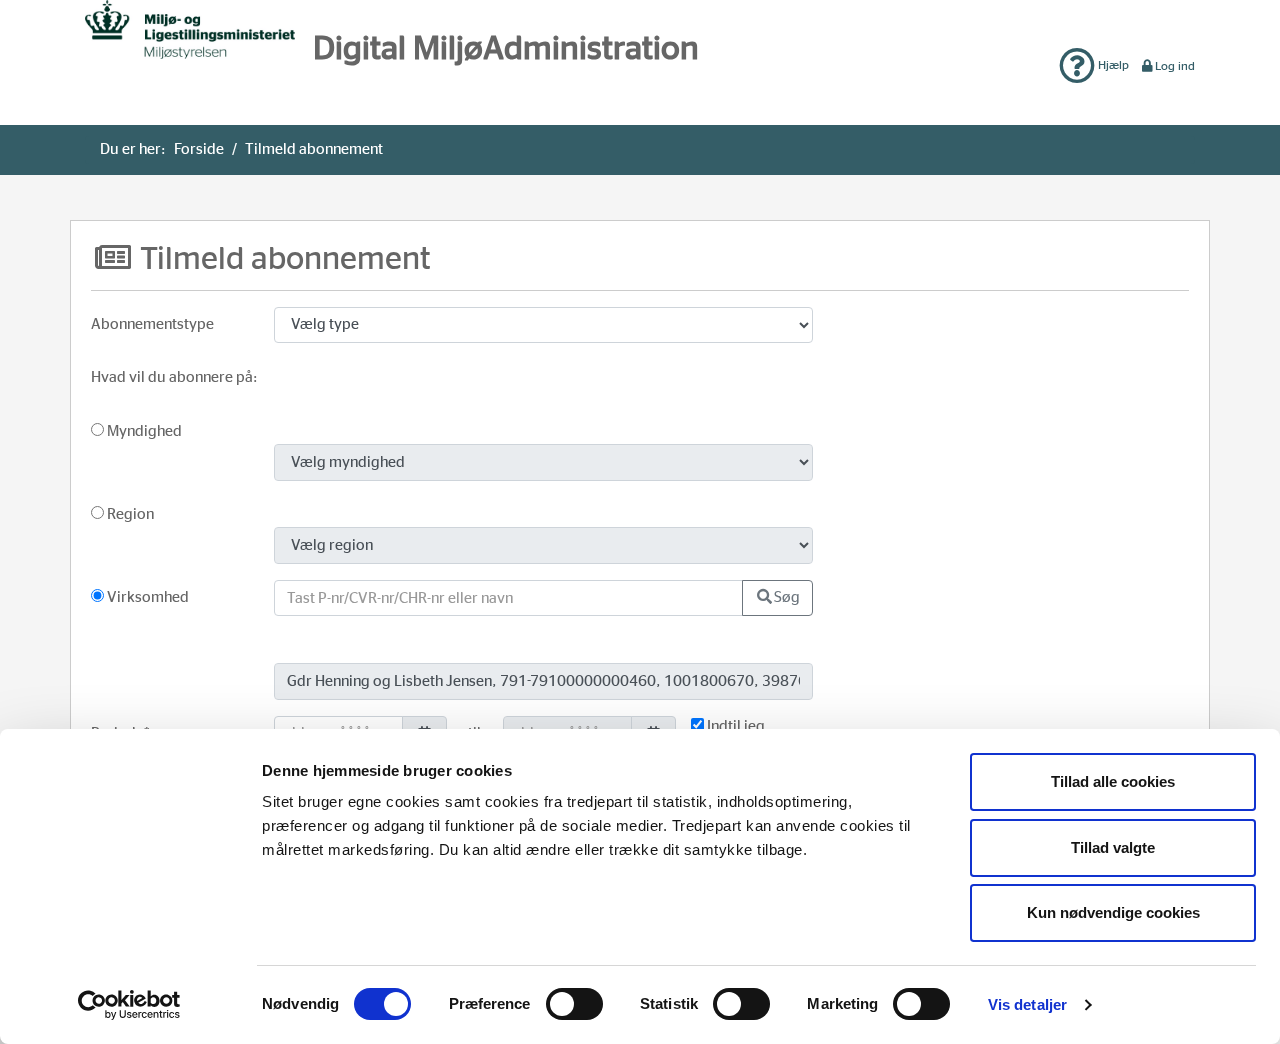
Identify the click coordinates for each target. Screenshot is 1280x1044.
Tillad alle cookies (1113, 781)
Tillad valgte (1113, 847)
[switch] (574, 1004)
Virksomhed (146, 597)
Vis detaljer (1027, 1004)
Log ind (1175, 66)
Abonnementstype (152, 324)
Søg (787, 597)
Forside (199, 149)
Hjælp (1112, 65)
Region (129, 514)
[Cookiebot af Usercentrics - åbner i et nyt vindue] (129, 1005)
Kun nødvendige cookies (1113, 912)
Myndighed (143, 431)
